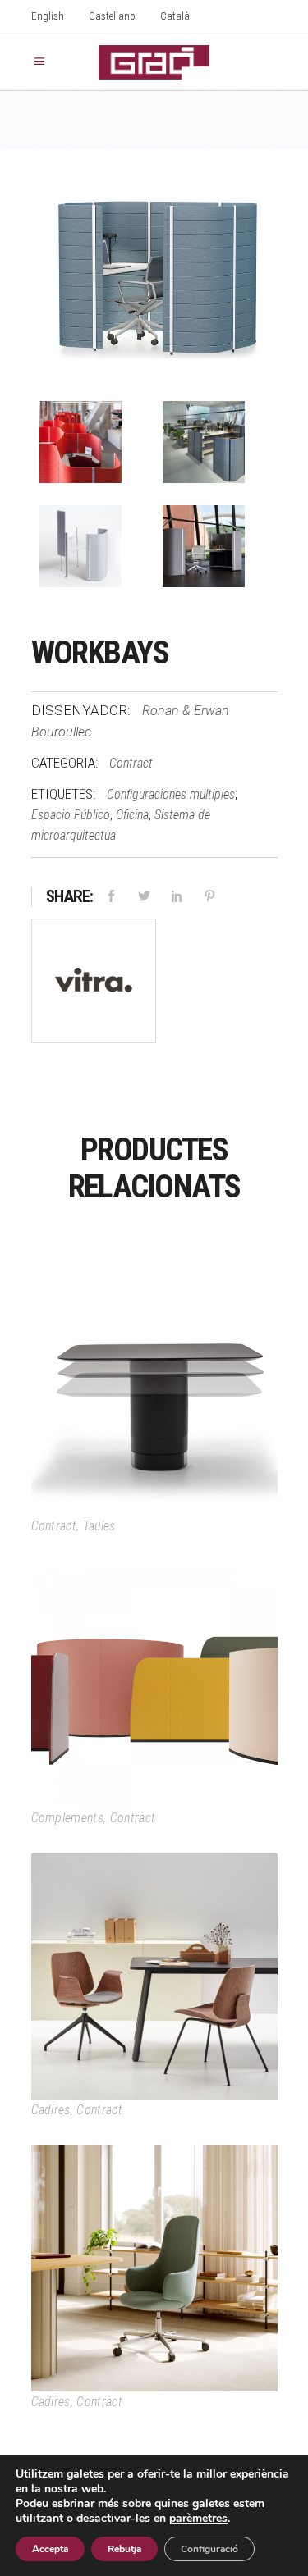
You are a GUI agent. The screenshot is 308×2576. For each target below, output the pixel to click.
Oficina (132, 815)
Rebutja (124, 2549)
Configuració (209, 2549)
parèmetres (198, 2519)
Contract (131, 763)
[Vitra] (94, 984)
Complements (68, 1818)
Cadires (51, 2110)
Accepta (50, 2549)
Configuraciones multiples (171, 794)
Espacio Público (71, 815)
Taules (99, 1526)
